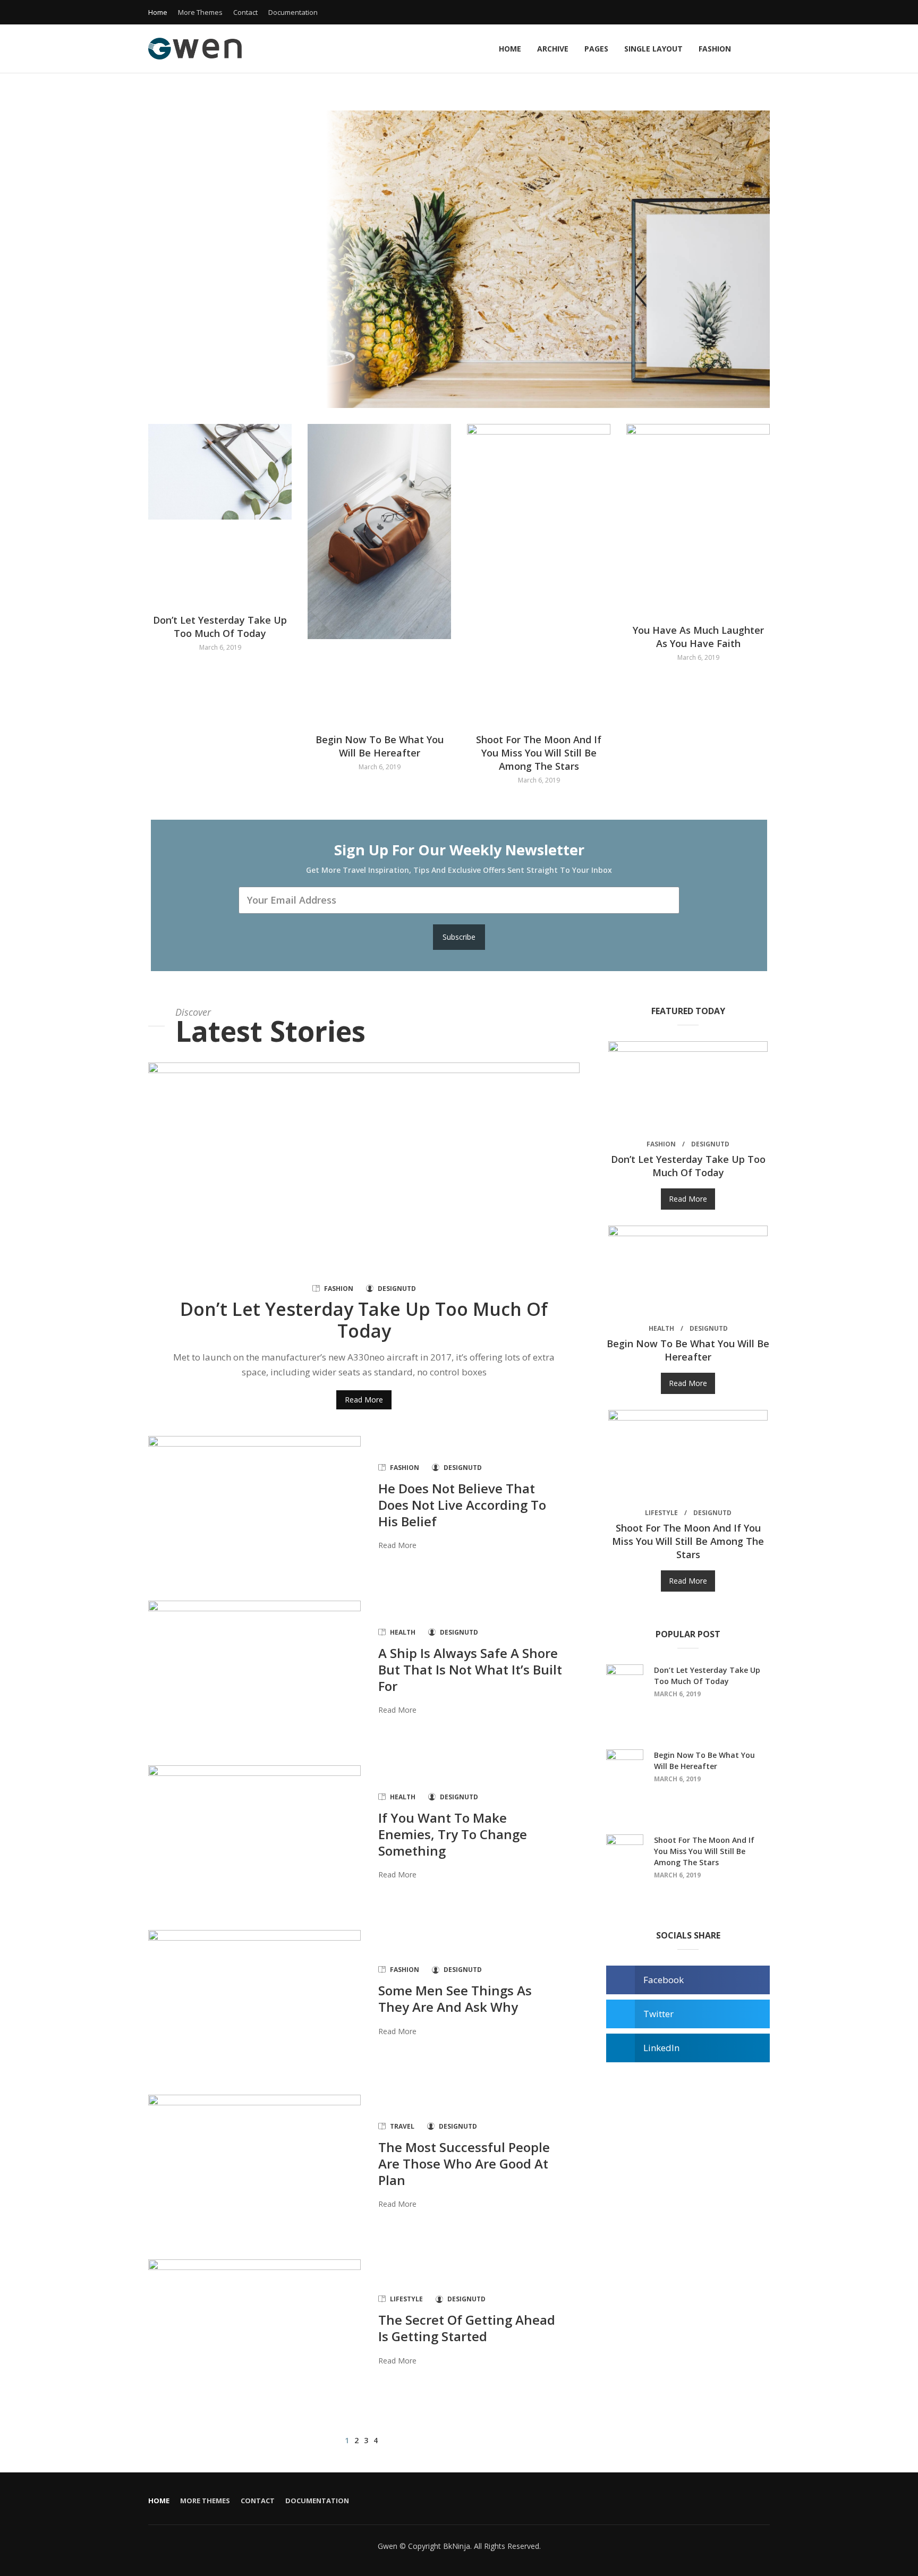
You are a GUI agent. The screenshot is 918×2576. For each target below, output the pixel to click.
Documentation (293, 12)
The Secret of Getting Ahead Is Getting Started (467, 2328)
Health (403, 1632)
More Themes (200, 12)
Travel (402, 2126)
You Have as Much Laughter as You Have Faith (698, 637)
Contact (245, 12)
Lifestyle (406, 2299)
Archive (553, 49)
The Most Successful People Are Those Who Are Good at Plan (464, 2163)
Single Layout (653, 49)
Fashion (715, 49)
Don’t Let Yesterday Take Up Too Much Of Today (220, 627)
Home (158, 12)
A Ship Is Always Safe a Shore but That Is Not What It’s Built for (470, 1669)
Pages (596, 49)
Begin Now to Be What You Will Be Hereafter (380, 746)
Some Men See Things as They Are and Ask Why (455, 1999)
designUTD (397, 1289)
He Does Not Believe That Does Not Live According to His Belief (462, 1505)
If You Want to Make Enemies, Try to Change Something (453, 1834)
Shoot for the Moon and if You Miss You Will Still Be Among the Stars (539, 753)
